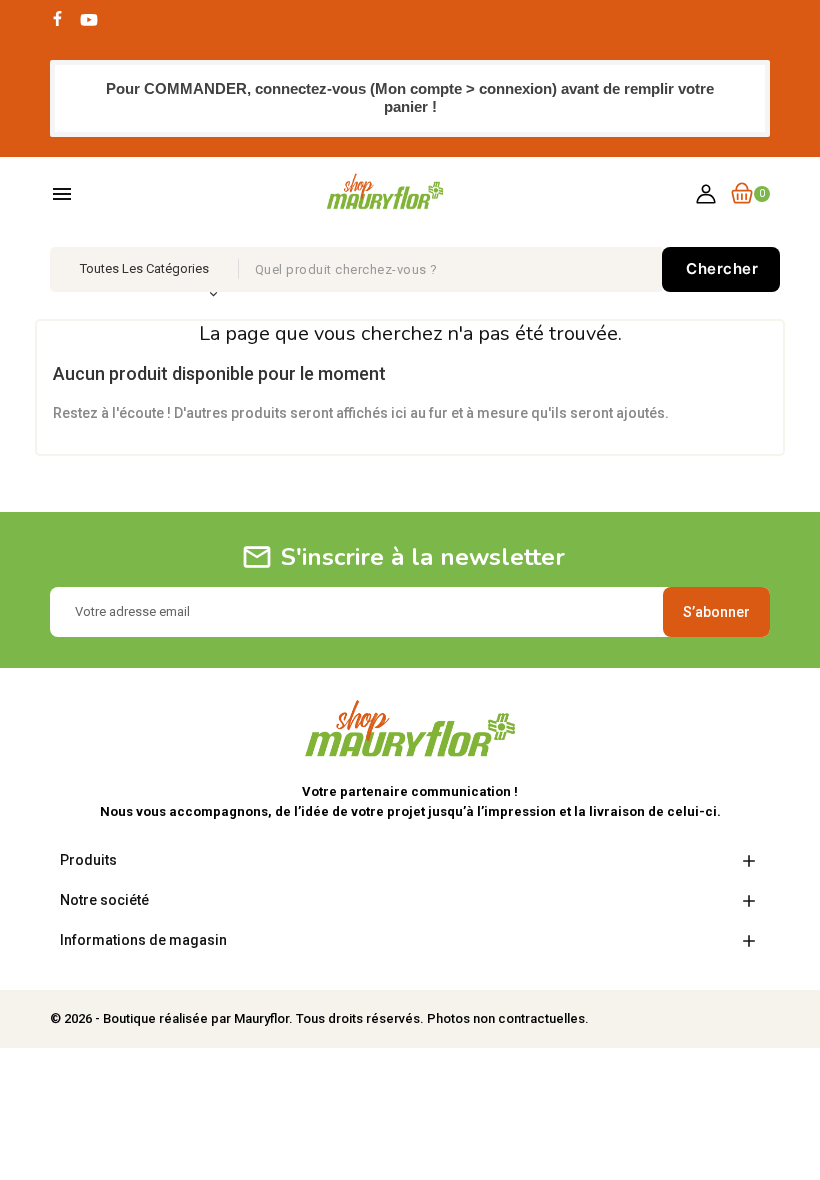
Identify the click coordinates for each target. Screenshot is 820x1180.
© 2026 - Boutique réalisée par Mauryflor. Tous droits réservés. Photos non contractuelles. (319, 1018)
